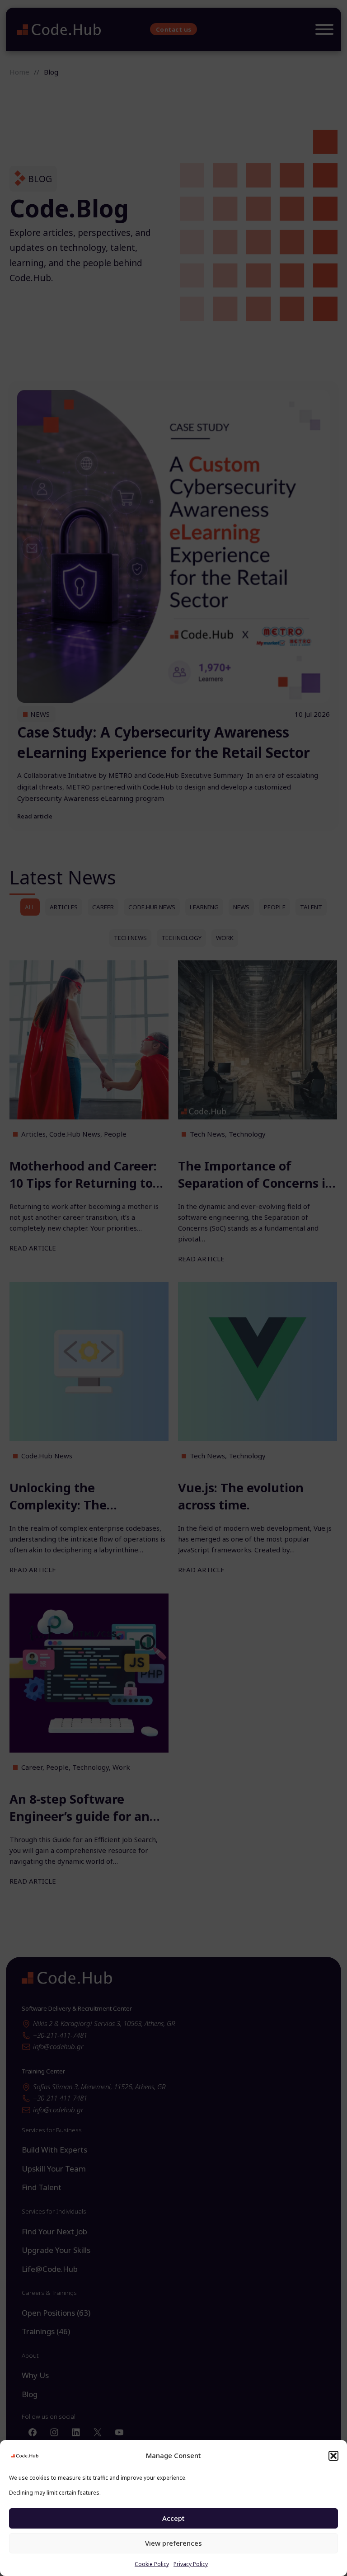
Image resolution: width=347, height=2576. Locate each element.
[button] (333, 2456)
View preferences (173, 2543)
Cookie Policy (152, 2564)
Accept (173, 2518)
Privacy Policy (191, 2564)
